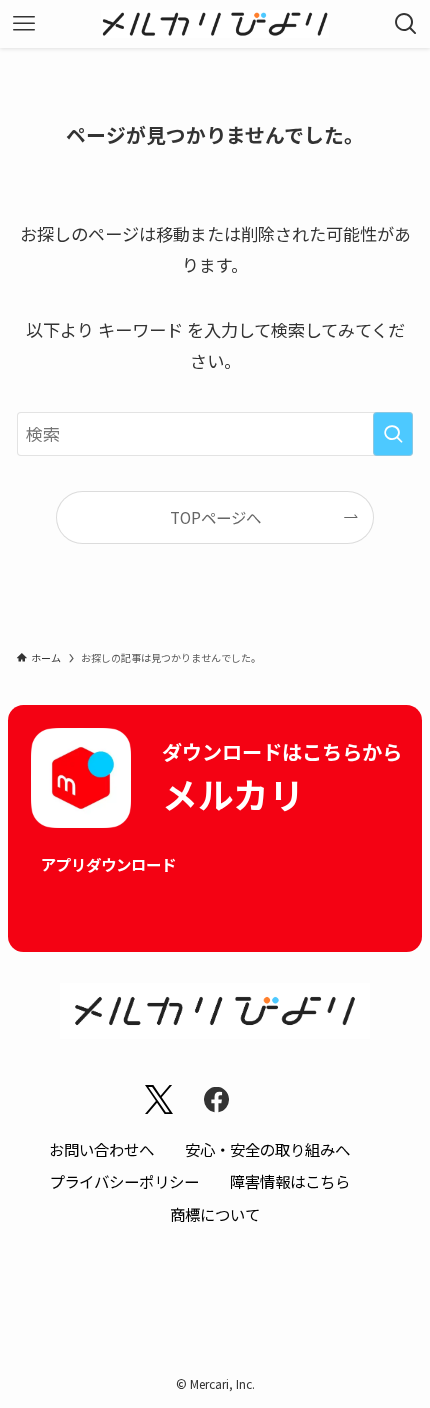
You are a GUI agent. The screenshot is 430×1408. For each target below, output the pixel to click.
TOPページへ (215, 517)
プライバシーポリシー (124, 1181)
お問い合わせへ (101, 1149)
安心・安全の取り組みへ (267, 1149)
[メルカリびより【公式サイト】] (215, 24)
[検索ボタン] (406, 24)
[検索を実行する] (393, 434)
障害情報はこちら (290, 1181)
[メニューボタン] (24, 24)
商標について (215, 1214)
